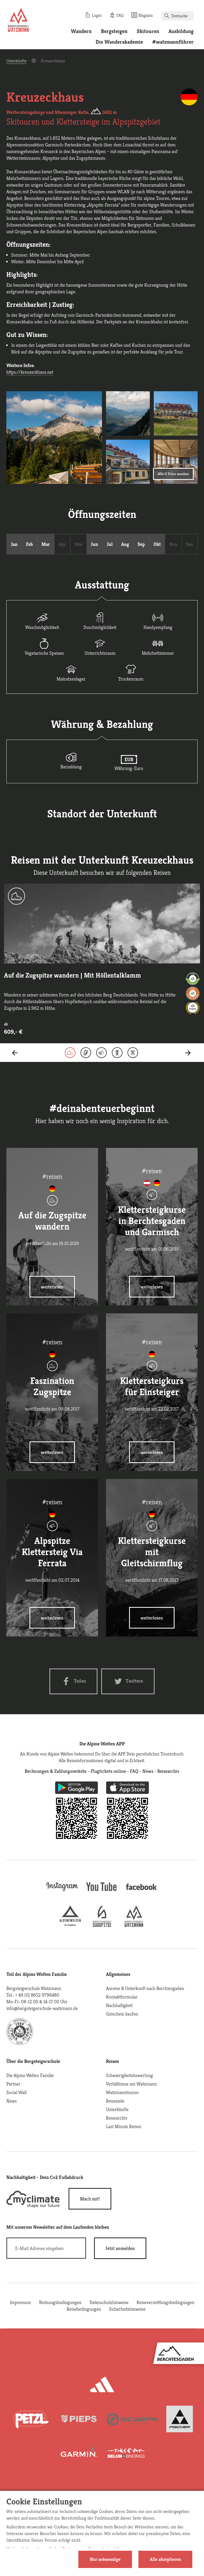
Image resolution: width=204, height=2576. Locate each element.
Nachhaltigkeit (119, 2005)
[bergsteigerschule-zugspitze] (102, 1925)
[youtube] (102, 1892)
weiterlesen (52, 1287)
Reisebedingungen (84, 2309)
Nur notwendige (105, 2559)
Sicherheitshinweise (127, 2309)
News (12, 2101)
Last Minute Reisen (124, 2126)
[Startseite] (18, 21)
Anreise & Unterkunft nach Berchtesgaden (145, 1988)
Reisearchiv (117, 2118)
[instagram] (62, 1892)
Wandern (81, 31)
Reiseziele (115, 2101)
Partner (13, 2084)
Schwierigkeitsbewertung (129, 2075)
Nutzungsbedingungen (60, 2302)
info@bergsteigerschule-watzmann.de (42, 2008)
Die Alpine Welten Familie (30, 2075)
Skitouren (148, 31)
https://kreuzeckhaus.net (30, 372)
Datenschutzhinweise (109, 2302)
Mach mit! (90, 2199)
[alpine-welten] (70, 1925)
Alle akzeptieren (165, 2559)
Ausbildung (181, 31)
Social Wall (16, 2092)
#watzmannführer (173, 42)
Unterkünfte (16, 61)
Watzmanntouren (122, 2092)
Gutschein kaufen (122, 2014)
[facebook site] (142, 1891)
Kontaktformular (122, 1997)
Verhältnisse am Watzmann (131, 2084)
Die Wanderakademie (119, 42)
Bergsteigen (114, 31)
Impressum (20, 2302)
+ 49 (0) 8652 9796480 (37, 1995)
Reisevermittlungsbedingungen (165, 2302)
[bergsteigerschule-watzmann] (134, 1925)
